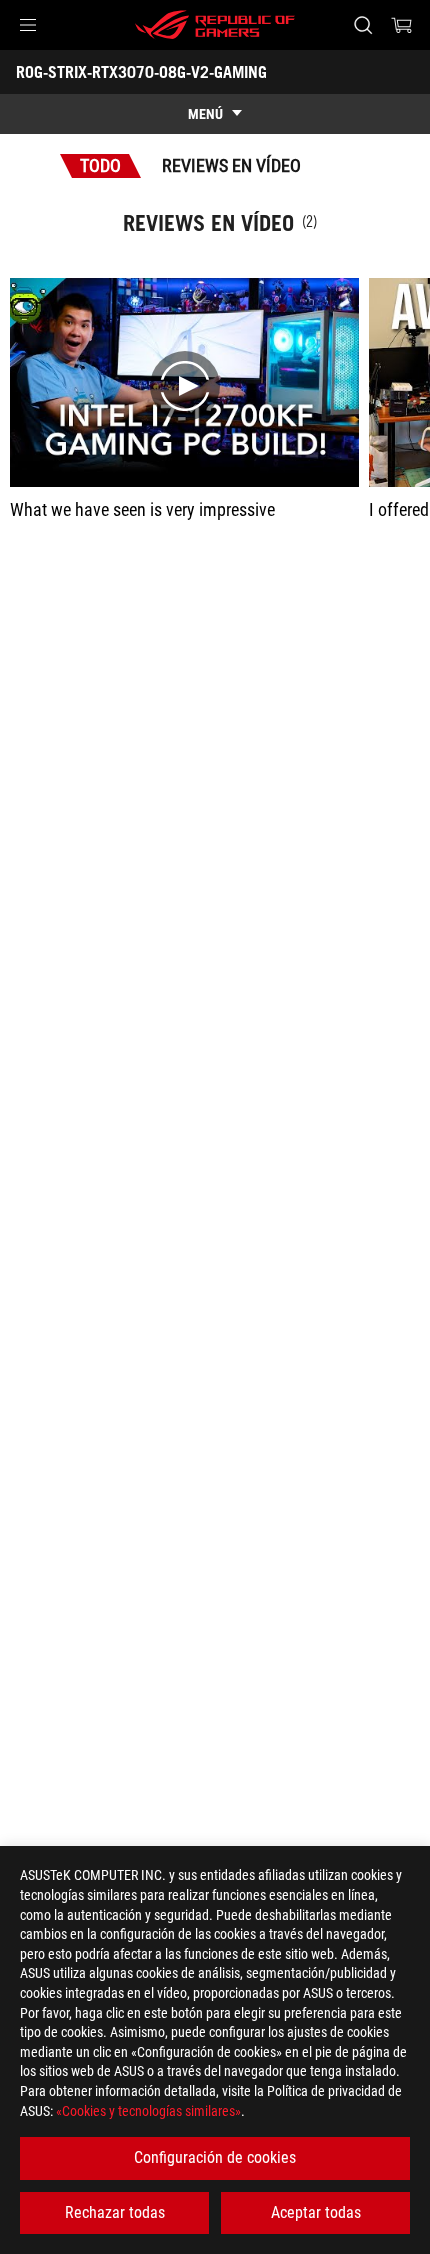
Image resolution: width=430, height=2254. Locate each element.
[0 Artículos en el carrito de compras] (402, 25)
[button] (28, 25)
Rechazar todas (115, 2212)
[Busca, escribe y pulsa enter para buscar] (362, 25)
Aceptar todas (316, 2212)
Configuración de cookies (215, 2157)
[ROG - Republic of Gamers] (215, 25)
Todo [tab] (100, 165)
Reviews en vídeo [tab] (231, 165)
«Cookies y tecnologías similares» (148, 2111)
